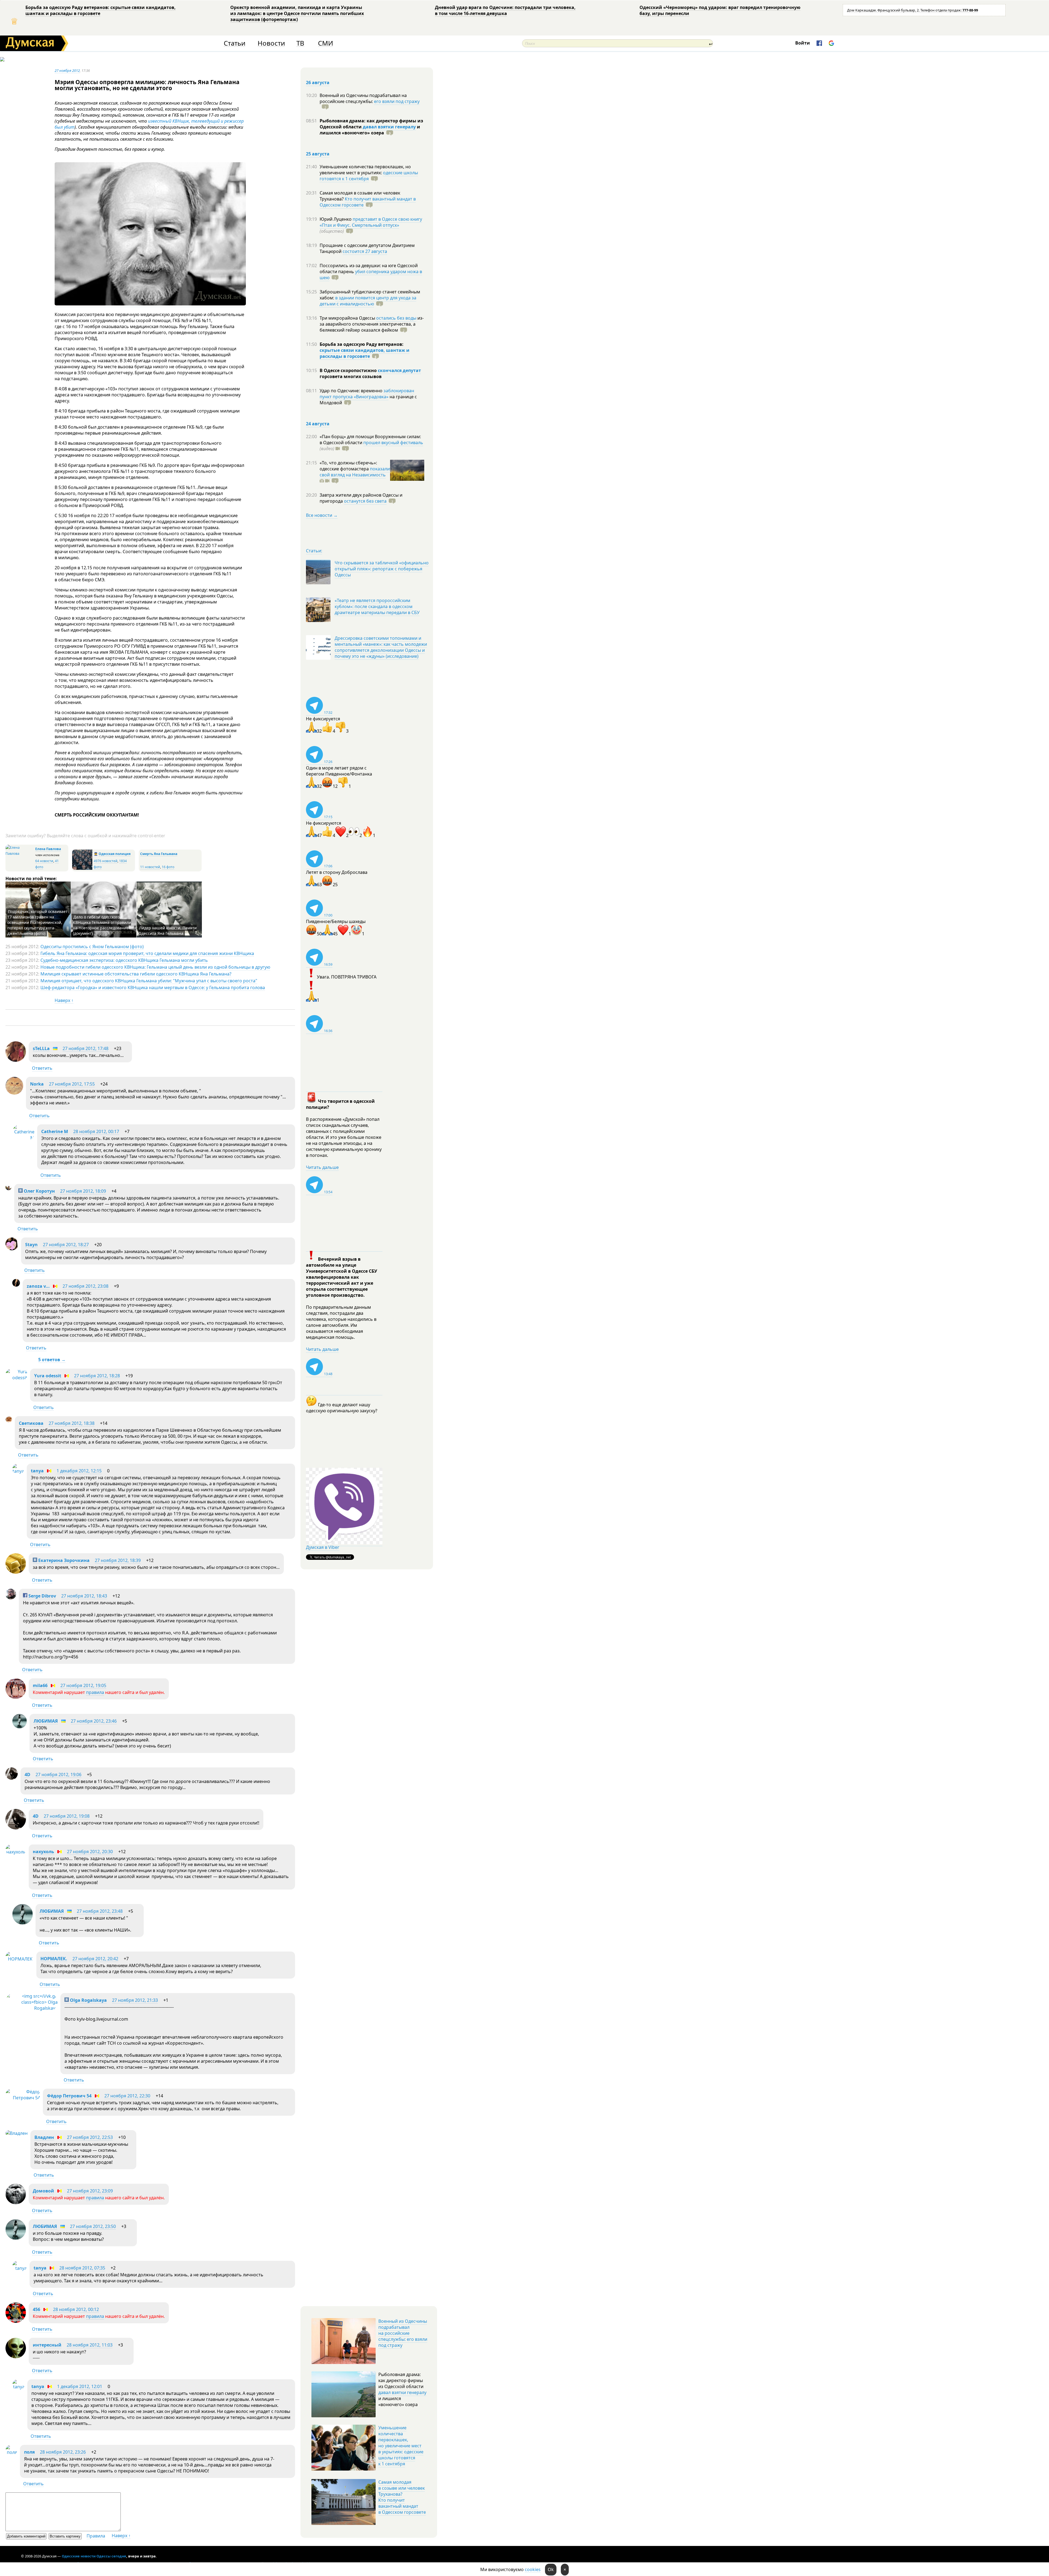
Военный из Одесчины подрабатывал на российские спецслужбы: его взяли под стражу (403, 2333)
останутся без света (365, 501)
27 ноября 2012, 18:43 (84, 1596)
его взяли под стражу (397, 101)
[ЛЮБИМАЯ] (20, 1727)
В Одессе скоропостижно (349, 370)
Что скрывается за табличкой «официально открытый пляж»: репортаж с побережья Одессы (382, 569)
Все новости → (322, 515)
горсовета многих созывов (351, 376)
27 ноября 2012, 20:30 (90, 1852)
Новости (271, 43)
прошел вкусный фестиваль (393, 443)
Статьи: (314, 551)
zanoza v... (38, 1286)
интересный (47, 2345)
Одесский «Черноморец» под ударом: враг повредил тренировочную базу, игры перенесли (720, 10)
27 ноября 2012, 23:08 (86, 1286)
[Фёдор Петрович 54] (23, 2098)
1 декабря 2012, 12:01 (80, 2386)
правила (95, 1692)
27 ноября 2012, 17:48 (86, 1048)
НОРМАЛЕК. (54, 1959)
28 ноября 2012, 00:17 (96, 1131)
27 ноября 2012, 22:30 (127, 2096)
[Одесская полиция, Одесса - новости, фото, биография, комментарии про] (82, 869)
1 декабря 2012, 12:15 (79, 1471)
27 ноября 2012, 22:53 (90, 2137)
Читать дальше (322, 1167)
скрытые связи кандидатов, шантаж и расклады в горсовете (365, 353)
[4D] (12, 1778)
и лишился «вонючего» (370, 130)
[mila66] (16, 1697)
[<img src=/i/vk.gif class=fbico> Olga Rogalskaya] (32, 2008)
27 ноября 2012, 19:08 (67, 1816)
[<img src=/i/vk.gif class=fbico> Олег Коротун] (8, 1189)
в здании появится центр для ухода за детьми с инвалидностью (368, 301)
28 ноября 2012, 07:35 (82, 2268)
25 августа (318, 154)
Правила (96, 2536)
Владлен (44, 2137)
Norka (37, 1084)
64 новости (44, 861)
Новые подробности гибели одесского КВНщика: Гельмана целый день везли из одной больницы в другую (155, 967)
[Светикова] (9, 1421)
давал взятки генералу (389, 127)
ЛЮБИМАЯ (46, 1721)
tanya (37, 1471)
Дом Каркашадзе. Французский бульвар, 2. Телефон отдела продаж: (913, 10)
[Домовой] (16, 2203)
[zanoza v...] (16, 1285)
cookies (533, 2569)
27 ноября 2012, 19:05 (83, 1685)
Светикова (31, 1423)
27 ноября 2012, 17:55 (72, 1084)
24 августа (318, 424)
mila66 (40, 1685)
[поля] (11, 2452)
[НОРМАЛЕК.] (20, 1959)
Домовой (43, 2191)
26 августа (318, 82)
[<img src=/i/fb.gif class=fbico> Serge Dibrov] (11, 1598)
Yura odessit (48, 1376)
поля (29, 2452)
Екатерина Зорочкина (63, 1560)
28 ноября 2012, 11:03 (90, 2345)
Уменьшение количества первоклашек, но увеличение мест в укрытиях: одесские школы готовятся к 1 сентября (401, 2446)
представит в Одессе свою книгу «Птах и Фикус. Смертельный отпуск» (371, 222)
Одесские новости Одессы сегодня (94, 2556)
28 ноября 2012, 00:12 (76, 2309)
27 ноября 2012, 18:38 (72, 1423)
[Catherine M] (23, 1138)
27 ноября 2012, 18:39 (118, 1560)
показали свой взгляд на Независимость (355, 472)
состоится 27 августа (365, 251)
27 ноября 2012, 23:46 (94, 1721)
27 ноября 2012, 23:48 (100, 1911)
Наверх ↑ (64, 1000)
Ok (551, 2569)
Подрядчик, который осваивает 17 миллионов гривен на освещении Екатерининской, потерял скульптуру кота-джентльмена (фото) (37, 922)
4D (27, 1775)
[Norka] (14, 1093)
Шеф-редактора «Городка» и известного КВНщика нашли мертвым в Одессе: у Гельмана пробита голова (153, 988)
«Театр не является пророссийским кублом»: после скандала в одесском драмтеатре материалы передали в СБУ (377, 606)
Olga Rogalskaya (88, 2000)
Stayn (31, 1245)
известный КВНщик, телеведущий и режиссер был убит (149, 124)
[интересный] (16, 2357)
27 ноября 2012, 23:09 (90, 2191)
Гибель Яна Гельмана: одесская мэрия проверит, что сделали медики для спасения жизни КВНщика (147, 953)
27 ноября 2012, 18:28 (97, 1376)
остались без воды (396, 318)
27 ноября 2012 (67, 70)
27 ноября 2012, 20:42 (95, 1959)
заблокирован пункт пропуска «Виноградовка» (367, 394)
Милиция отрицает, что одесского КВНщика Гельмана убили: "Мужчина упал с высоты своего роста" (149, 981)
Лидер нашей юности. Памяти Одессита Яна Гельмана (168, 931)
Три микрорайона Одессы (348, 318)
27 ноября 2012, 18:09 (83, 1191)
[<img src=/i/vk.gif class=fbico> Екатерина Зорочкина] (16, 1572)
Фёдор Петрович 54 (69, 2096)
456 (36, 2309)
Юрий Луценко (336, 219)
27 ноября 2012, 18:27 (66, 1245)
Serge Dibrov (42, 1596)
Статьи (235, 43)
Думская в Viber (323, 1547)
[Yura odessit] (16, 1378)
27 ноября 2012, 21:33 (135, 2000)
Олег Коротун (39, 1191)
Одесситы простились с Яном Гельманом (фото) (92, 947)
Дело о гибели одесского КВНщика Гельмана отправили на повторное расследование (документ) (102, 925)
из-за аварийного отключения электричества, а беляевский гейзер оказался (372, 324)
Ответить (42, 1068)
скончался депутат (399, 370)
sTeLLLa (41, 1048)
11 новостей (150, 867)
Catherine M (55, 1131)
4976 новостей (106, 861)
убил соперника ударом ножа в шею (371, 275)
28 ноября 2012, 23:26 (63, 2452)
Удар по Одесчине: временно (352, 391)
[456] (16, 2321)
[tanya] (18, 1471)
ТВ (300, 43)
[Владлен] (17, 2133)
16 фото (168, 867)
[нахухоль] (16, 1852)
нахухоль (43, 1852)
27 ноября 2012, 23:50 (93, 2226)
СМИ (325, 43)
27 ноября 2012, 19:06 (58, 1775)
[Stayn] (12, 1249)
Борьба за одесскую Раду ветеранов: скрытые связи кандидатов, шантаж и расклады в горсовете (101, 10)
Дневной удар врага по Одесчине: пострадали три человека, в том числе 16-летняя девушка (505, 10)
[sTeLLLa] (16, 1060)
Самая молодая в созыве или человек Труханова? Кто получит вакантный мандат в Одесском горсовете (402, 2497)
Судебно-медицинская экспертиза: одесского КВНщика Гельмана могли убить (124, 960)
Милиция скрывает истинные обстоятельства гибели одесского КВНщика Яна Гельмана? (136, 974)
